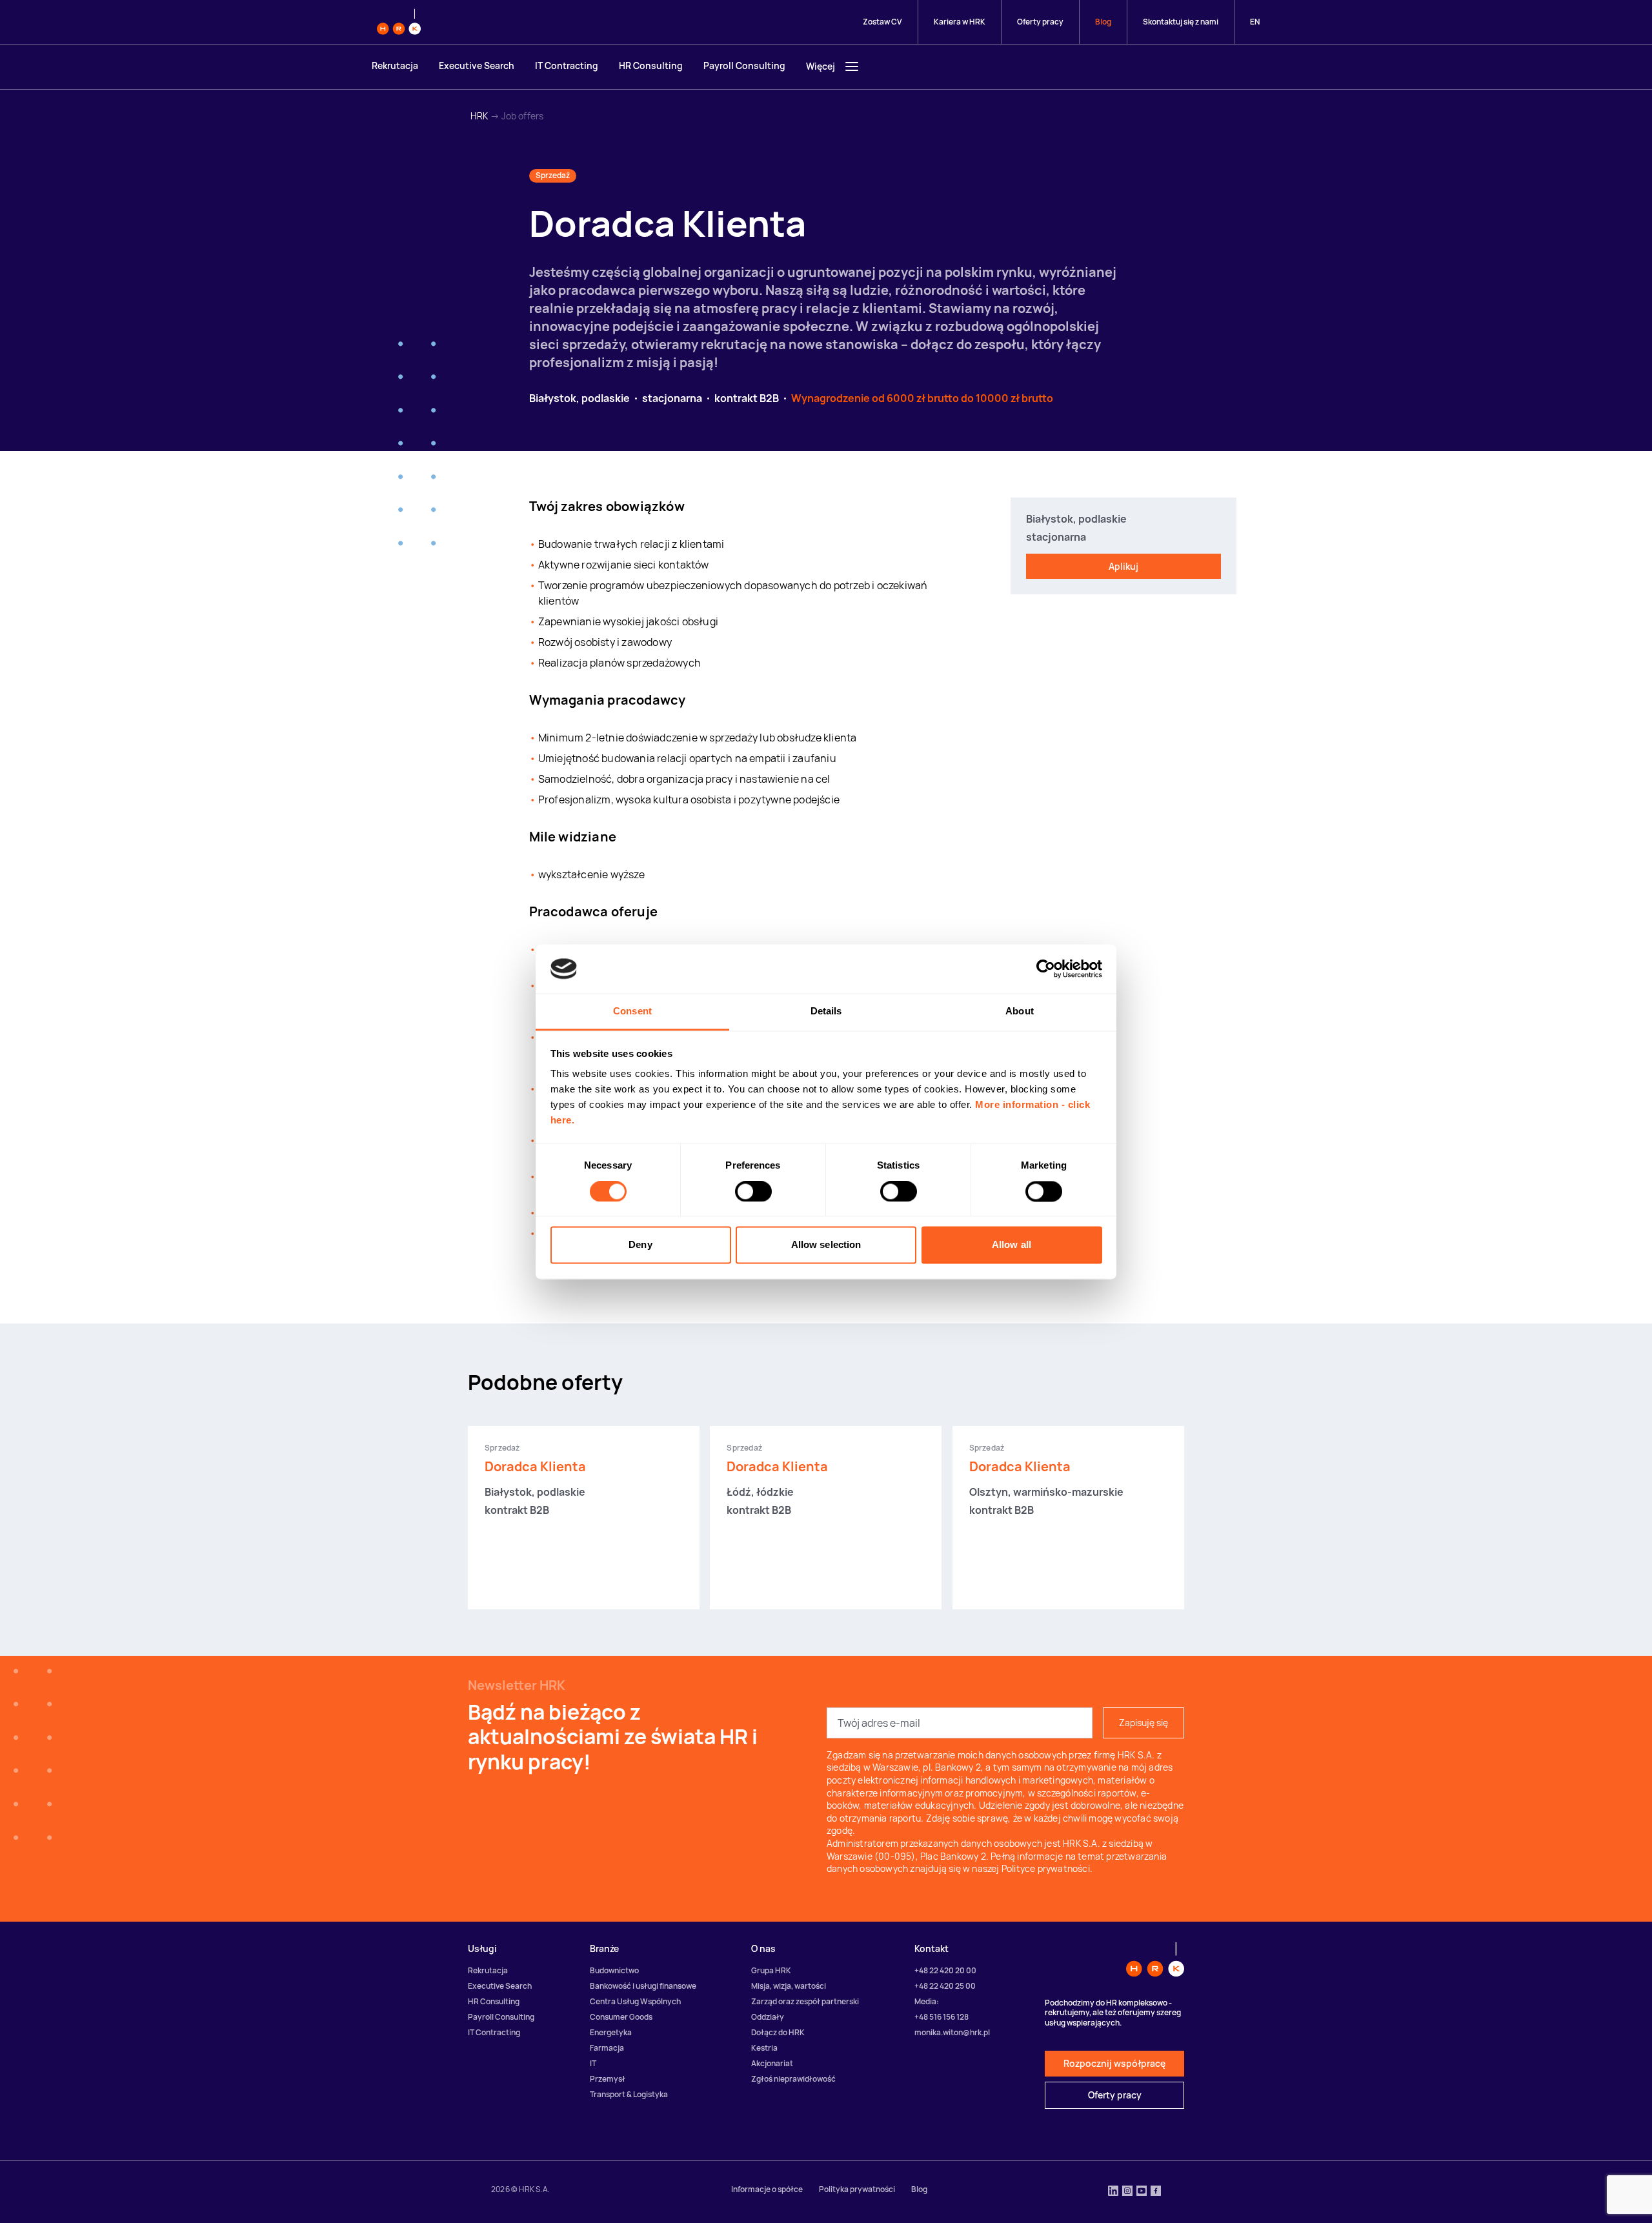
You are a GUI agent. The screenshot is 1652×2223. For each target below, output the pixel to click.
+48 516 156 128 (942, 2017)
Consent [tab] (632, 1011)
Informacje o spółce (767, 2189)
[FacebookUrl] (1156, 2192)
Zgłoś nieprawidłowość (793, 2079)
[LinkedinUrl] (1113, 2192)
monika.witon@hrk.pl (952, 2032)
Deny (640, 1245)
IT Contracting (567, 65)
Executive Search (477, 65)
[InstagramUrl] (1127, 2192)
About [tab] (1020, 1011)
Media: (927, 2001)
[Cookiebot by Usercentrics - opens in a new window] (1046, 969)
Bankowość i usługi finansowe (643, 1986)
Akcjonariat (772, 2063)
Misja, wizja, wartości (789, 1986)
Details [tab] (826, 1011)
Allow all (1012, 1245)
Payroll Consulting (744, 65)
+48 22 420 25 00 (945, 1986)
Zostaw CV (882, 22)
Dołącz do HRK (778, 2032)
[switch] (753, 1191)
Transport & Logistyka (629, 2094)
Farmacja (607, 2048)
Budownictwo (614, 1970)
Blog (1103, 22)
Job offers (522, 116)
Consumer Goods (621, 2017)
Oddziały (768, 2017)
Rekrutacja (395, 65)
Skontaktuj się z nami (1181, 22)
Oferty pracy (1040, 22)
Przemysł (608, 2079)
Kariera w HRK (960, 22)
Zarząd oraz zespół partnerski (805, 2001)
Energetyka (611, 2032)
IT (593, 2063)
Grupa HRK (771, 1970)
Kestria (764, 2048)
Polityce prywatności (1046, 1868)
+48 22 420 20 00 (945, 1970)
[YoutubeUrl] (1142, 2192)
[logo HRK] (399, 22)
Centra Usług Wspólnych (635, 2001)
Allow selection (826, 1245)
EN (1255, 22)
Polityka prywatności (857, 2189)
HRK (479, 116)
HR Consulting (651, 65)
